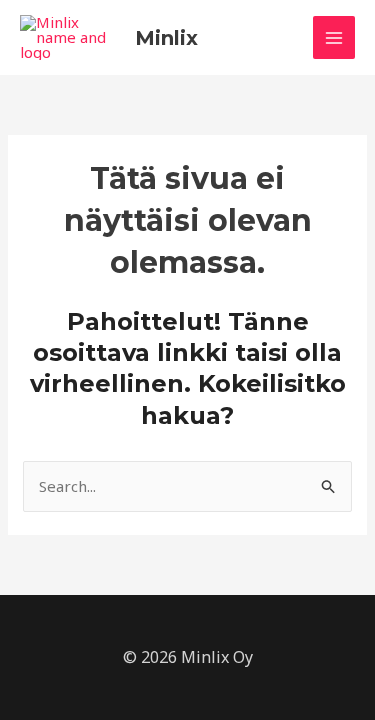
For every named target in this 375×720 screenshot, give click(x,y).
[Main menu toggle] (334, 37)
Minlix (166, 38)
